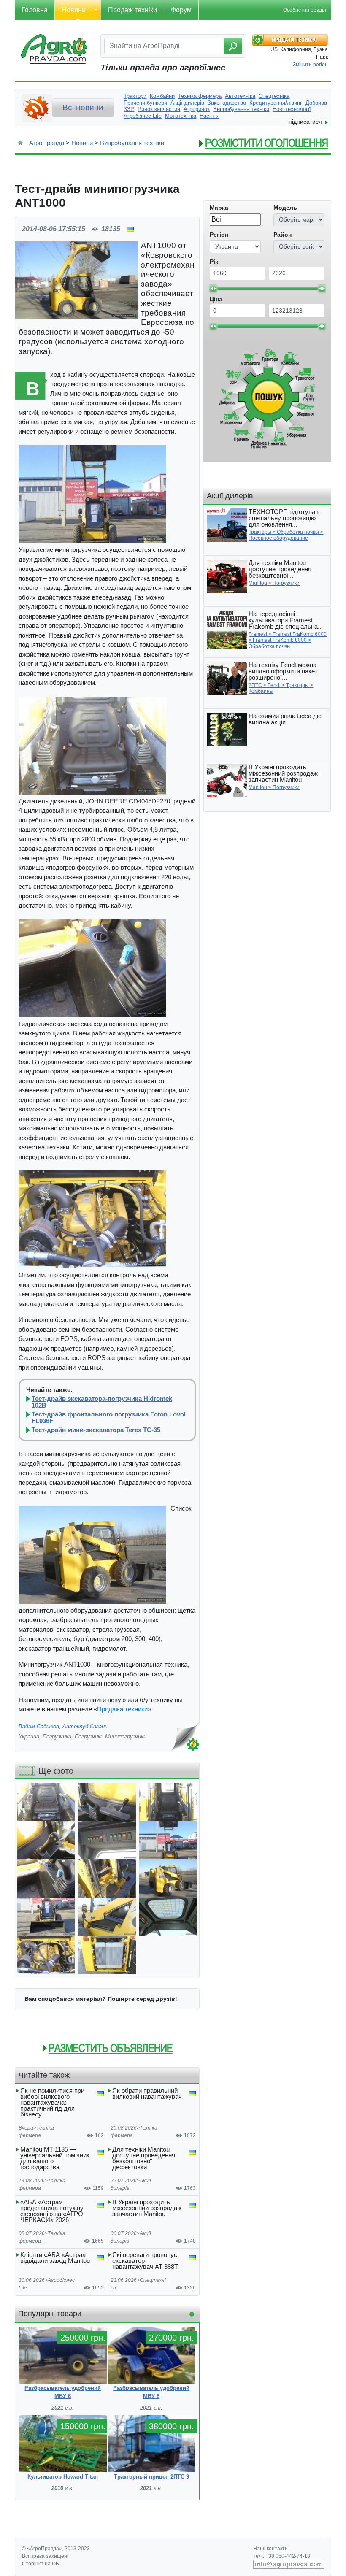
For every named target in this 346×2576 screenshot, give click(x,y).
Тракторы (260, 532)
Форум (181, 10)
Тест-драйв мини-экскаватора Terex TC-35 (96, 1430)
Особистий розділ (305, 10)
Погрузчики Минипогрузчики (111, 1737)
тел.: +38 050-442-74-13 (282, 2556)
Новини (74, 10)
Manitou (258, 583)
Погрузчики (57, 1737)
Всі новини (83, 107)
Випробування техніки (132, 143)
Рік (214, 262)
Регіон (219, 235)
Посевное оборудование (278, 538)
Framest (258, 634)
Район (282, 235)
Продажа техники (122, 1709)
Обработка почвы (298, 532)
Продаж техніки (132, 10)
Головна (35, 10)
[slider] (213, 289)
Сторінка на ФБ (41, 2564)
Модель (285, 208)
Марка (219, 208)
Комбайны (261, 691)
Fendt (274, 685)
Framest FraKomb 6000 (300, 634)
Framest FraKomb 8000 (280, 640)
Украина (29, 1737)
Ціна (216, 299)
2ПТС (255, 685)
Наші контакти (270, 2549)
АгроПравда (47, 143)
